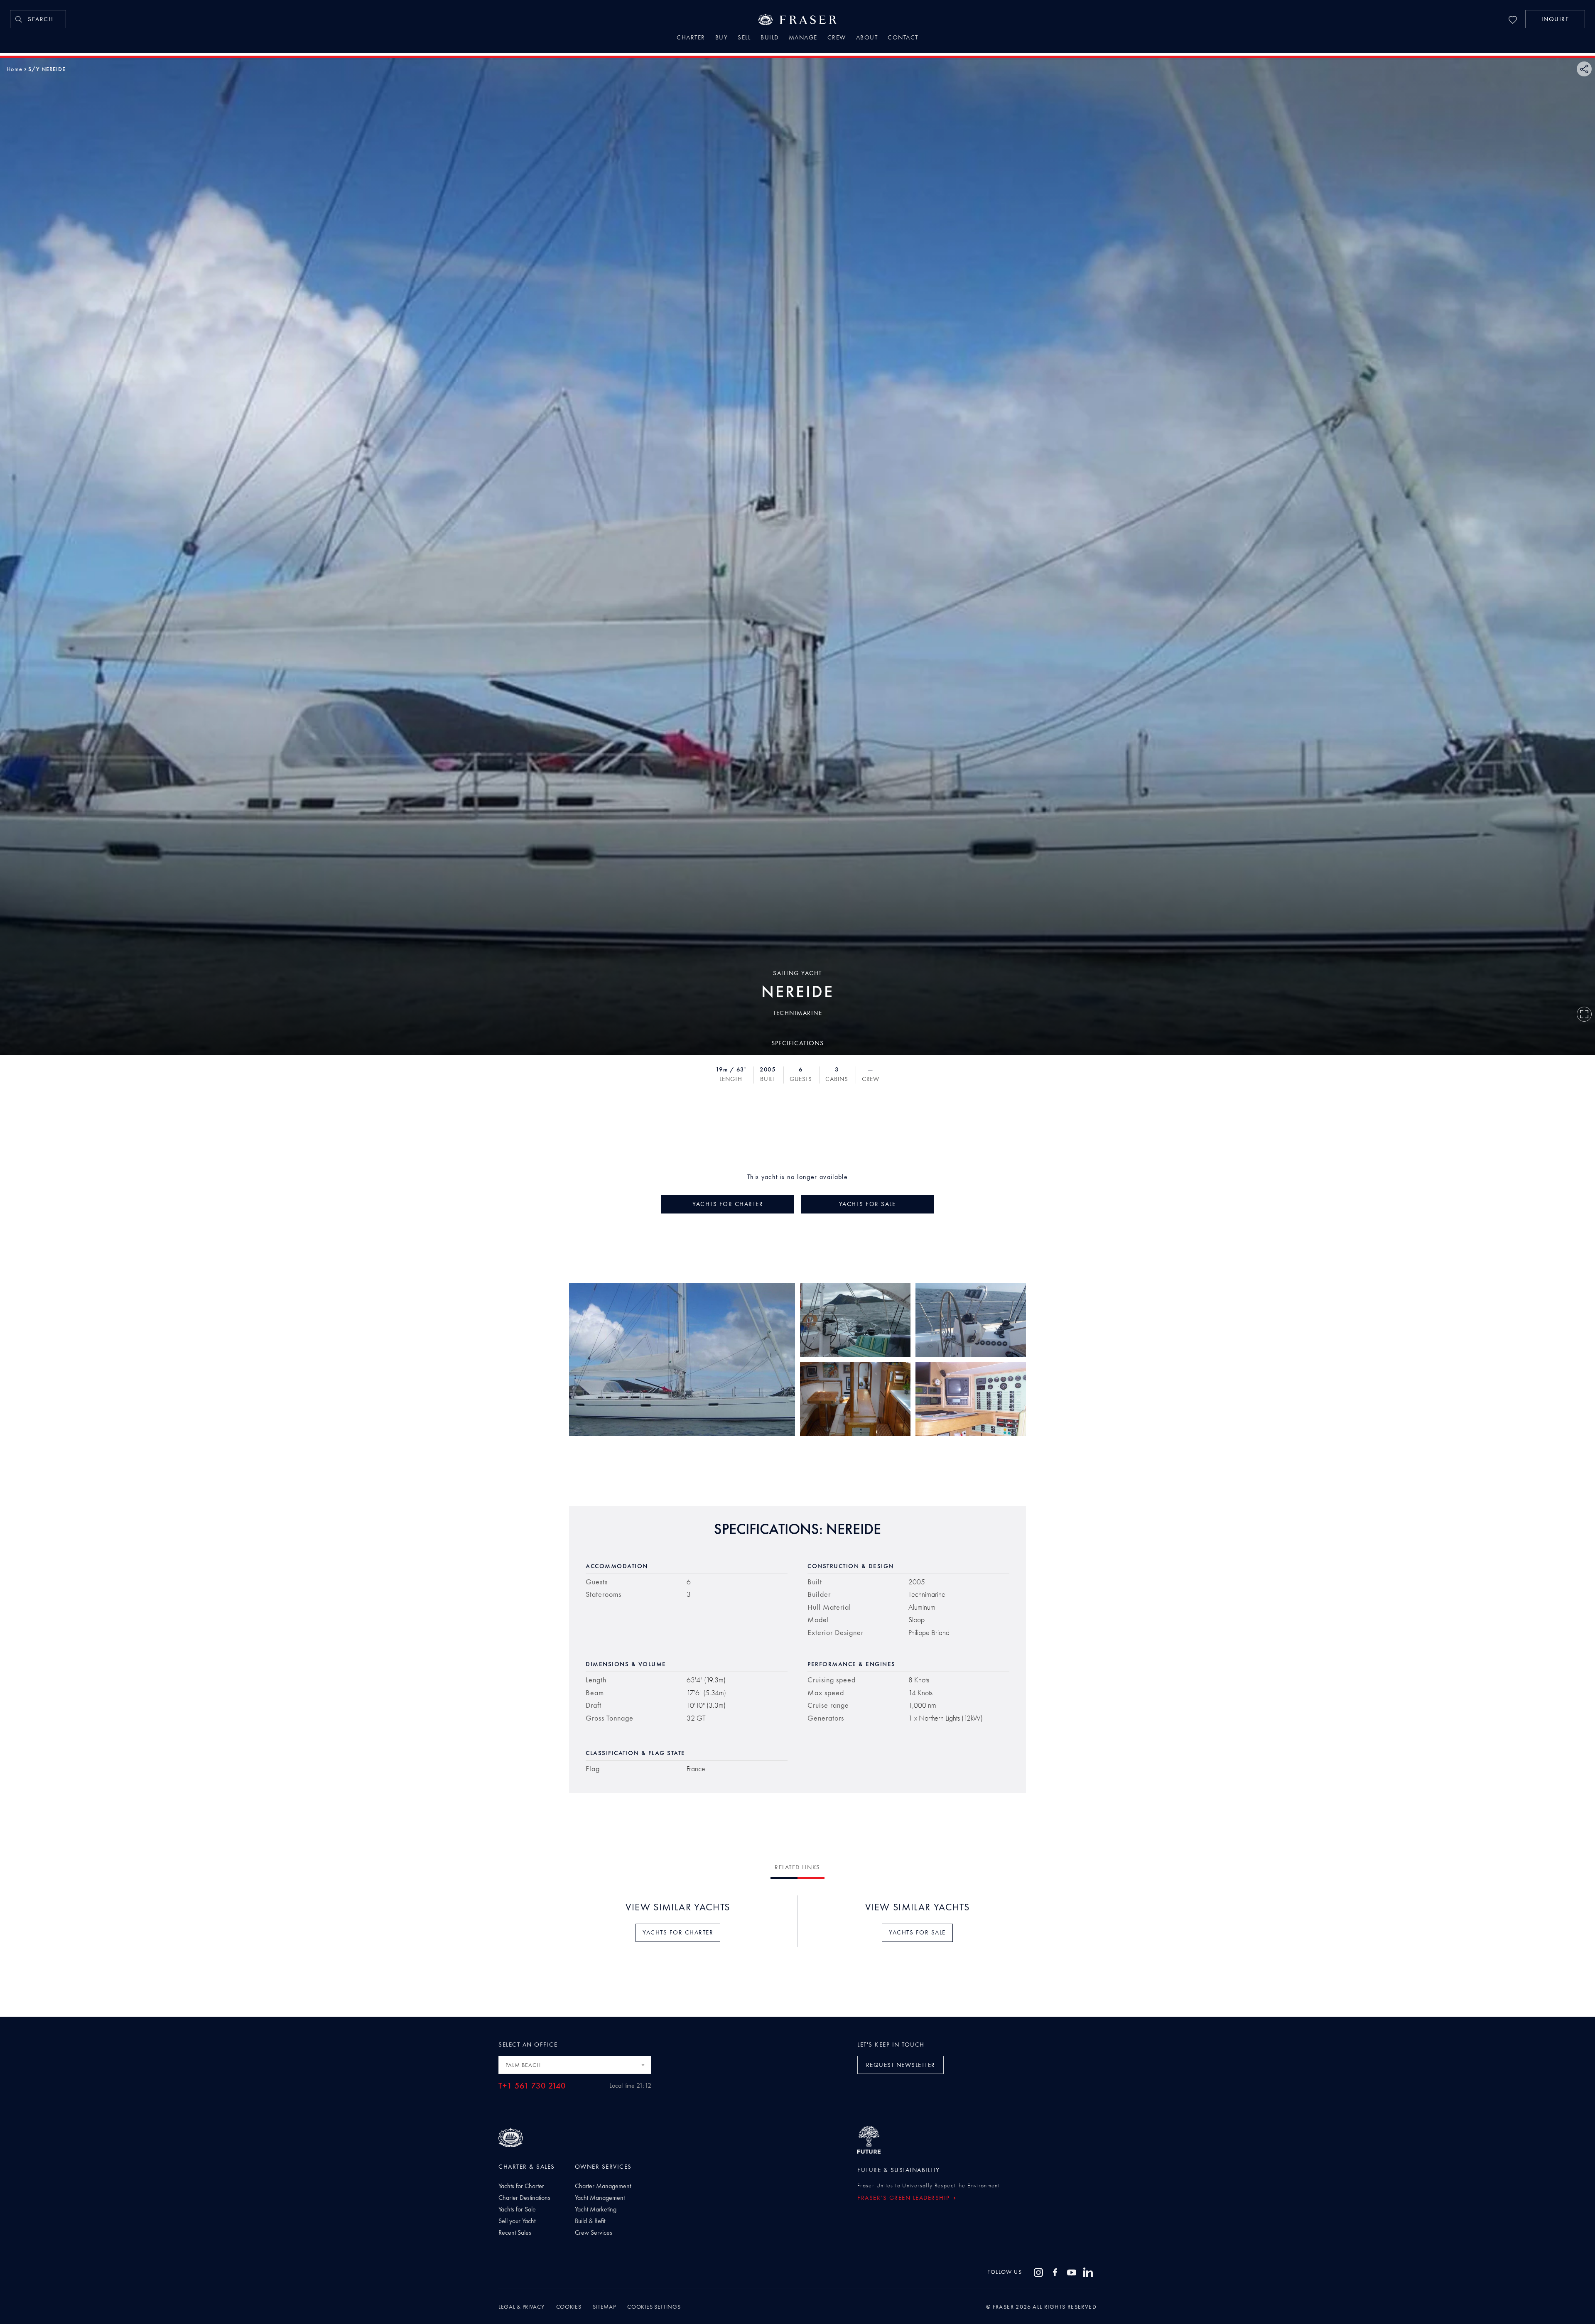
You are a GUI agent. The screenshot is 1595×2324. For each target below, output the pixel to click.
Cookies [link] (569, 2307)
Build (770, 38)
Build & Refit (590, 2221)
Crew (837, 38)
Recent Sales (515, 2233)
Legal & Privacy (521, 2307)
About (867, 38)
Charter (691, 38)
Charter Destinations (524, 2198)
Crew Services (594, 2233)
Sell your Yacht (517, 2221)
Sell (744, 38)
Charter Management (603, 2186)
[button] (1555, 19)
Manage (803, 38)
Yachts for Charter (521, 2186)
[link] (38, 19)
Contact (903, 38)
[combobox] (575, 2065)
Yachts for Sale (517, 2209)
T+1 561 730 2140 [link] (532, 2086)
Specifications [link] (797, 1043)
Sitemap (604, 2307)
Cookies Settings (654, 2307)
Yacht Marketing (596, 2209)
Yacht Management (600, 2198)
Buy (722, 38)
